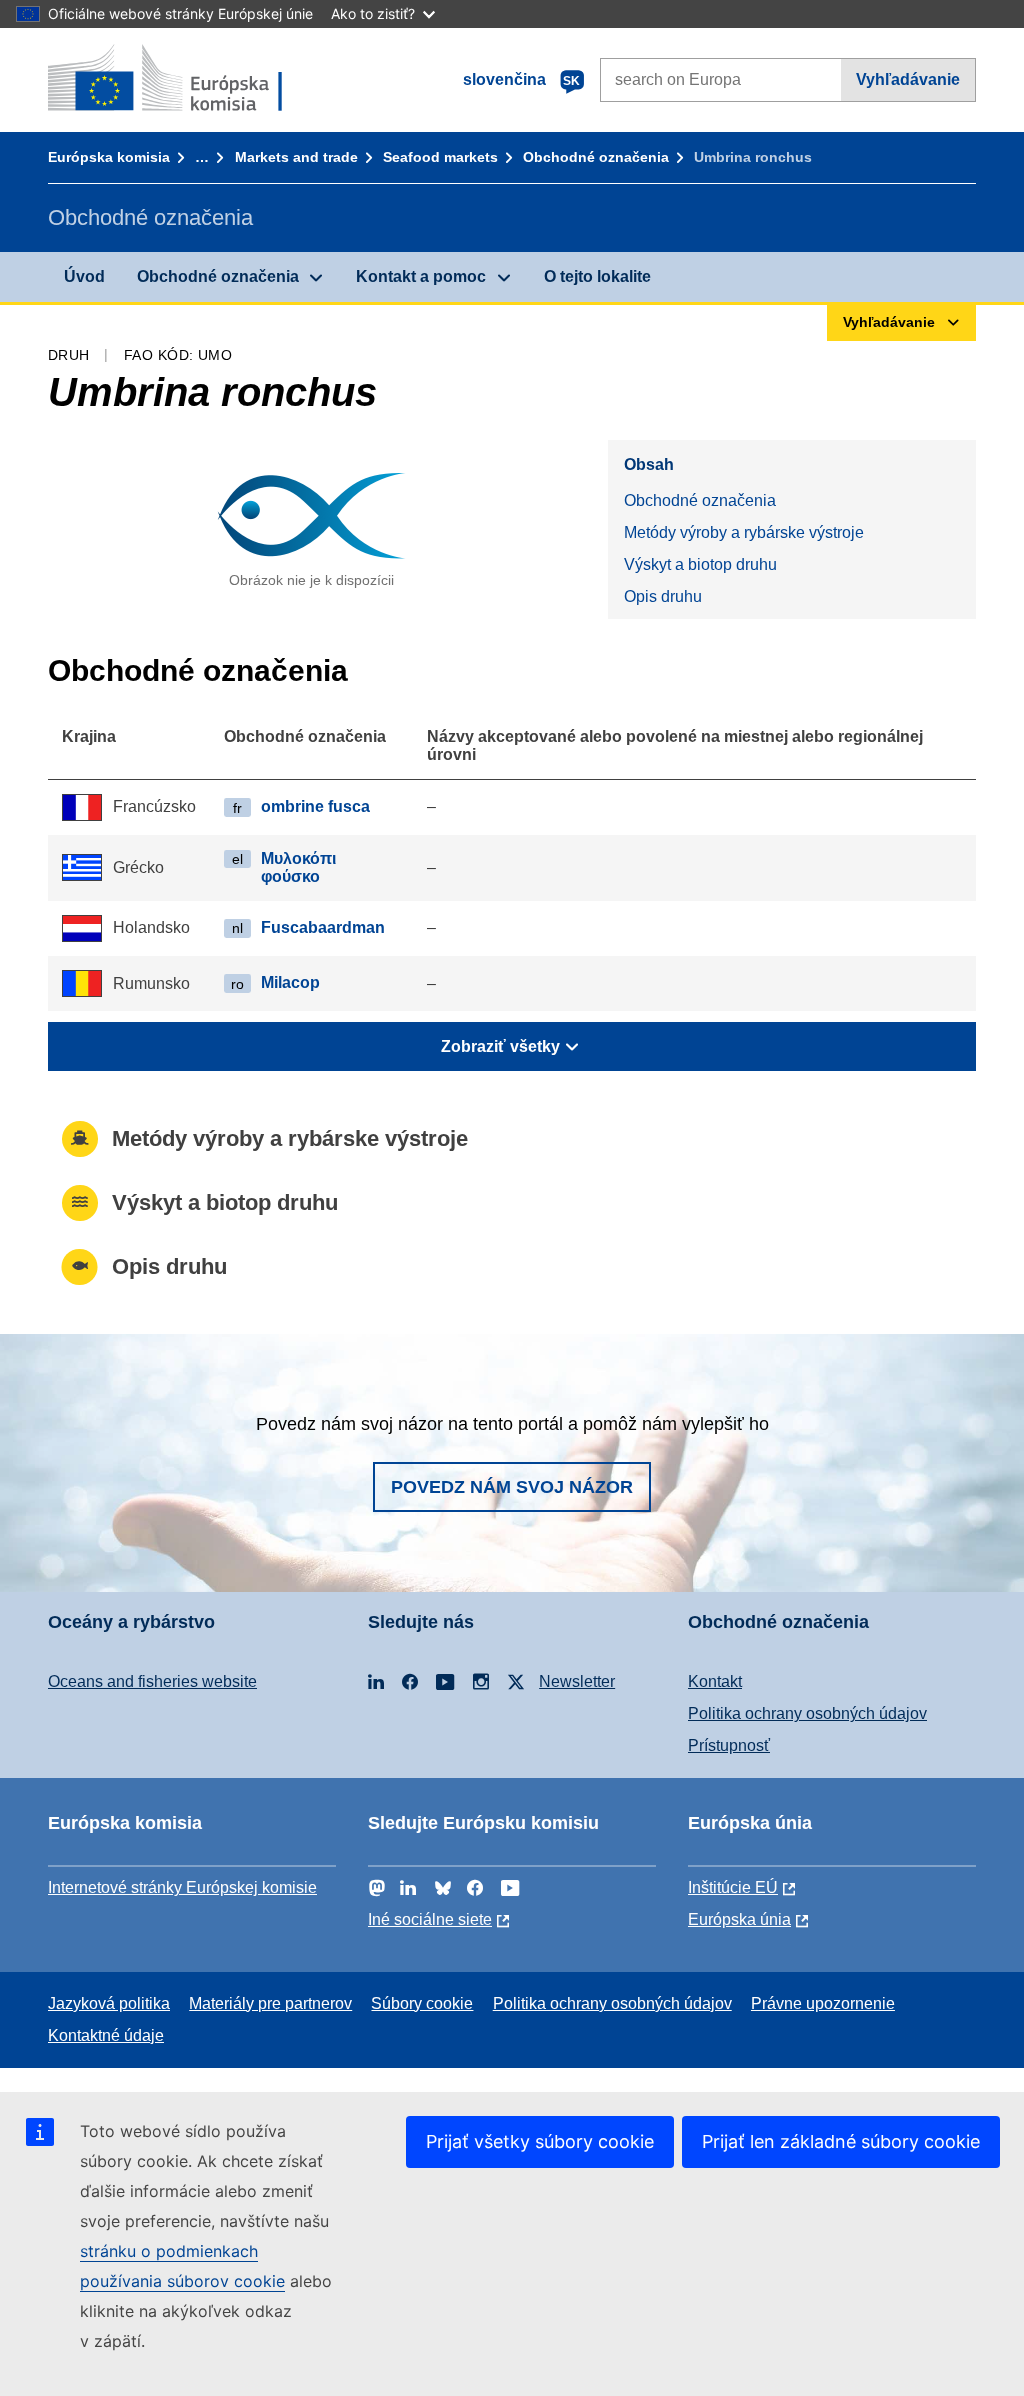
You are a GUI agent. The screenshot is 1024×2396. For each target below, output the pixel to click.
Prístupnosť (729, 1745)
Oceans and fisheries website (152, 1681)
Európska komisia (109, 157)
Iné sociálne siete (430, 1919)
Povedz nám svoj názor (512, 1487)
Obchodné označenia (596, 157)
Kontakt (715, 1681)
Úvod (84, 276)
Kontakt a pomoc (421, 276)
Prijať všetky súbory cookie (540, 2141)
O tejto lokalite (597, 276)
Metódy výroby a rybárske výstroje (744, 532)
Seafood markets (440, 157)
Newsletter (577, 1681)
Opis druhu (663, 596)
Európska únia (739, 1919)
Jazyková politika (109, 2003)
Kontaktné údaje (106, 2035)
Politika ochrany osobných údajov (807, 1713)
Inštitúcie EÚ (733, 1887)
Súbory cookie (422, 2003)
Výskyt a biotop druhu (700, 564)
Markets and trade (296, 157)
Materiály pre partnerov (270, 2003)
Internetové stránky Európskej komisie (182, 1887)
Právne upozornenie (823, 2003)
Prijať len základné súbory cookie (841, 2141)
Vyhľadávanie (908, 79)
